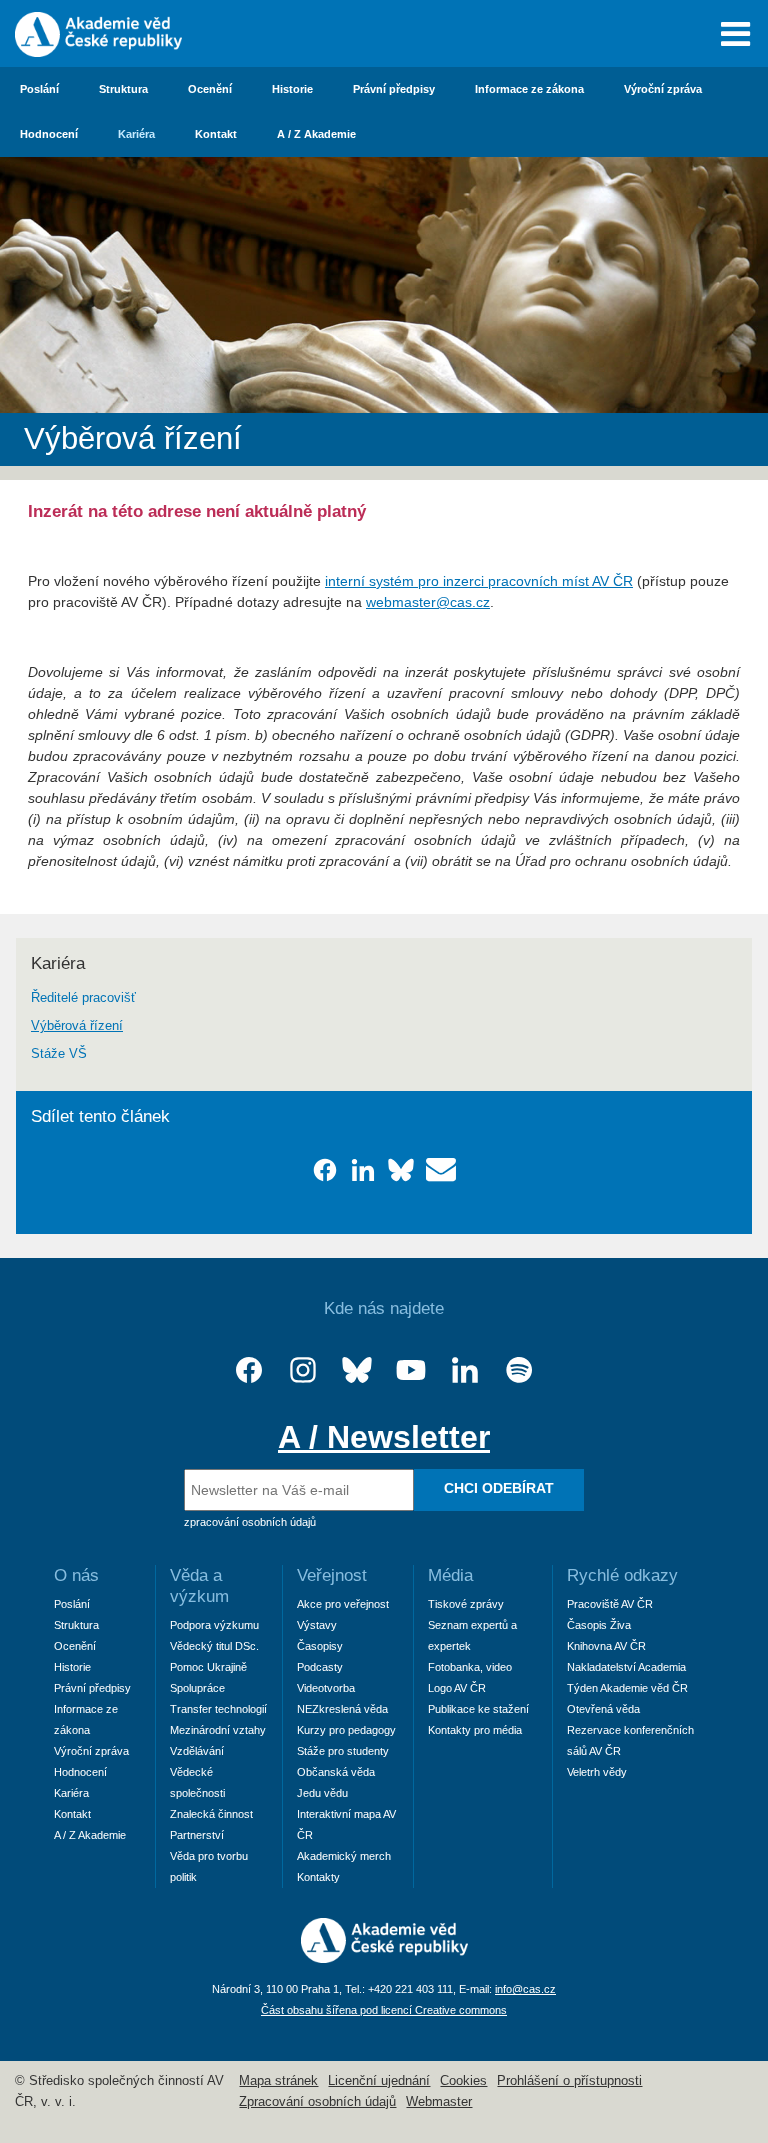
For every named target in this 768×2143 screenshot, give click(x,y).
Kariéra (136, 134)
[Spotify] (519, 1370)
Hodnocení (49, 134)
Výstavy (317, 1625)
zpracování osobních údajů (250, 1522)
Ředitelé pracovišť (83, 998)
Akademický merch (344, 1856)
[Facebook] (249, 1370)
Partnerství (197, 1835)
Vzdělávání (197, 1751)
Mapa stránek (278, 2081)
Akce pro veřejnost (343, 1604)
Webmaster (439, 2102)
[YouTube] (411, 1370)
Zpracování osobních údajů (317, 2102)
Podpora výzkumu (214, 1625)
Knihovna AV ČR (606, 1646)
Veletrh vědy (597, 1772)
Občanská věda (336, 1772)
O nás (76, 1575)
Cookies (463, 2081)
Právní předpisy (394, 89)
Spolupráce (197, 1688)
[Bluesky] (357, 1370)
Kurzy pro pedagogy (346, 1730)
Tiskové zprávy (466, 1604)
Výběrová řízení (77, 1026)
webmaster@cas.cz (428, 602)
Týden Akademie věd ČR (627, 1688)
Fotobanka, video (470, 1667)
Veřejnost (332, 1575)
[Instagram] (303, 1370)
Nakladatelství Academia (626, 1667)
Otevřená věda (603, 1709)
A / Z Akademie (316, 134)
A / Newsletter (384, 1437)
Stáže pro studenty (343, 1751)
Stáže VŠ (59, 1054)
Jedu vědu (322, 1793)
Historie (292, 89)
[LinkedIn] (465, 1370)
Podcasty (320, 1667)
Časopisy (320, 1646)
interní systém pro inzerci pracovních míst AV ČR (479, 581)
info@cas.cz (525, 1989)
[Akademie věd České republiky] (384, 1958)
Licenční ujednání (379, 2081)
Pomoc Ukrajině (208, 1667)
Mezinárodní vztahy (218, 1730)
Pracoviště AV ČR (610, 1604)
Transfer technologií (218, 1709)
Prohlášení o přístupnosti (569, 2081)
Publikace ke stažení (478, 1709)
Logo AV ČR (457, 1688)
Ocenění (210, 89)
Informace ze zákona (529, 89)
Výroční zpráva (663, 89)
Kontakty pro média (475, 1730)
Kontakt (216, 134)
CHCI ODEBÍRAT (499, 1488)
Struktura (123, 89)
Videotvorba (326, 1688)
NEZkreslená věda (342, 1709)
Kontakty (318, 1877)
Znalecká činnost (211, 1814)
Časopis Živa (599, 1625)
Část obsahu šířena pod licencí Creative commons (384, 2010)
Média (450, 1575)
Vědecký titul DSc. (214, 1646)
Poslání (39, 89)
